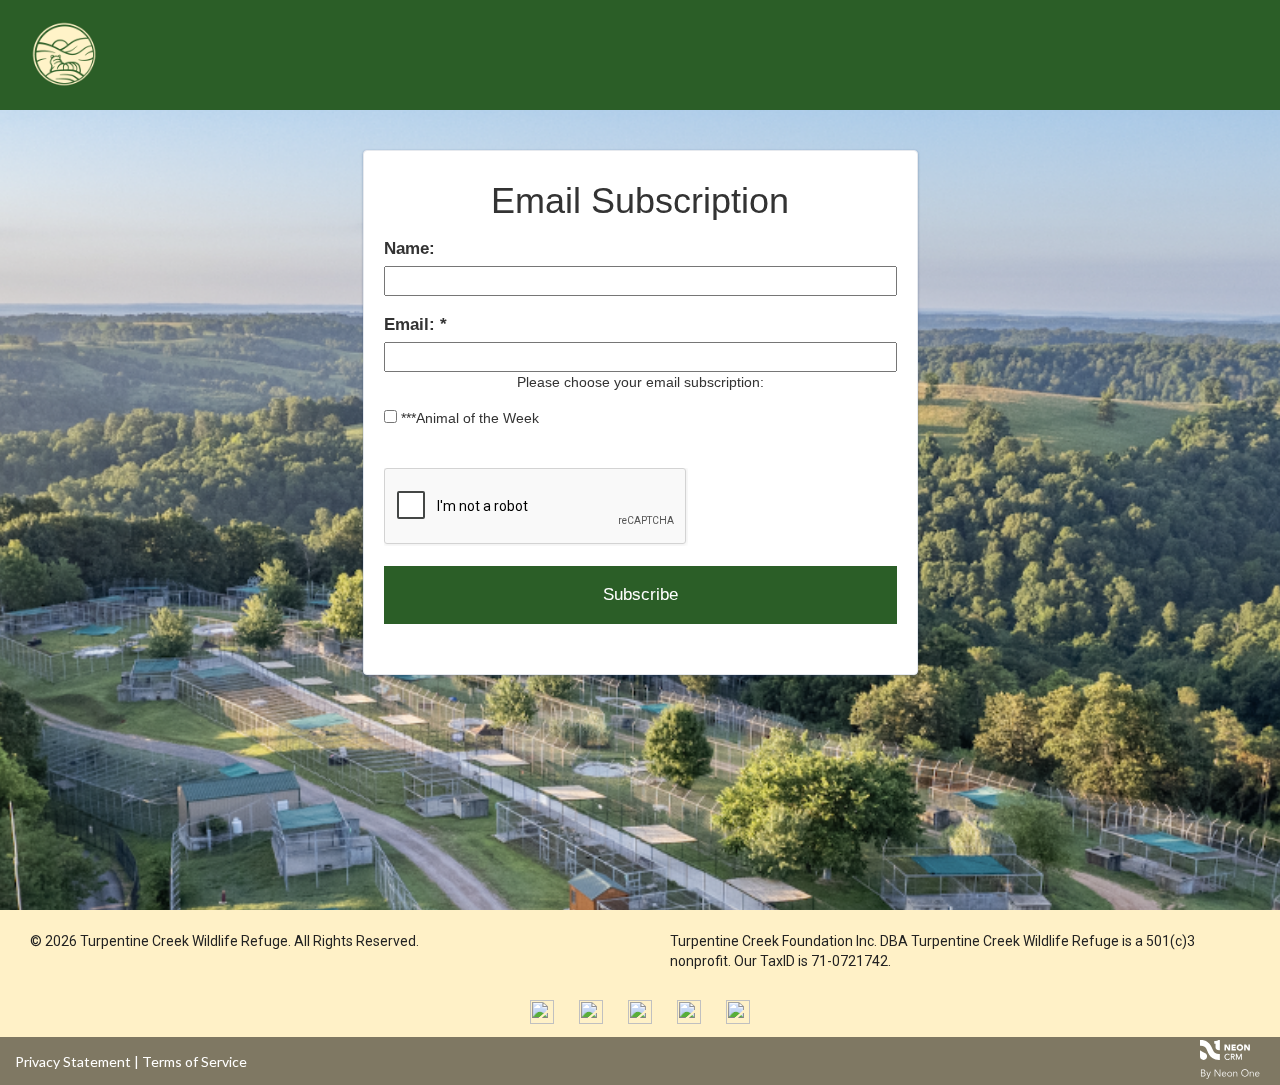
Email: (412, 324)
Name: (409, 248)
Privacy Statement (73, 1061)
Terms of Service (194, 1061)
